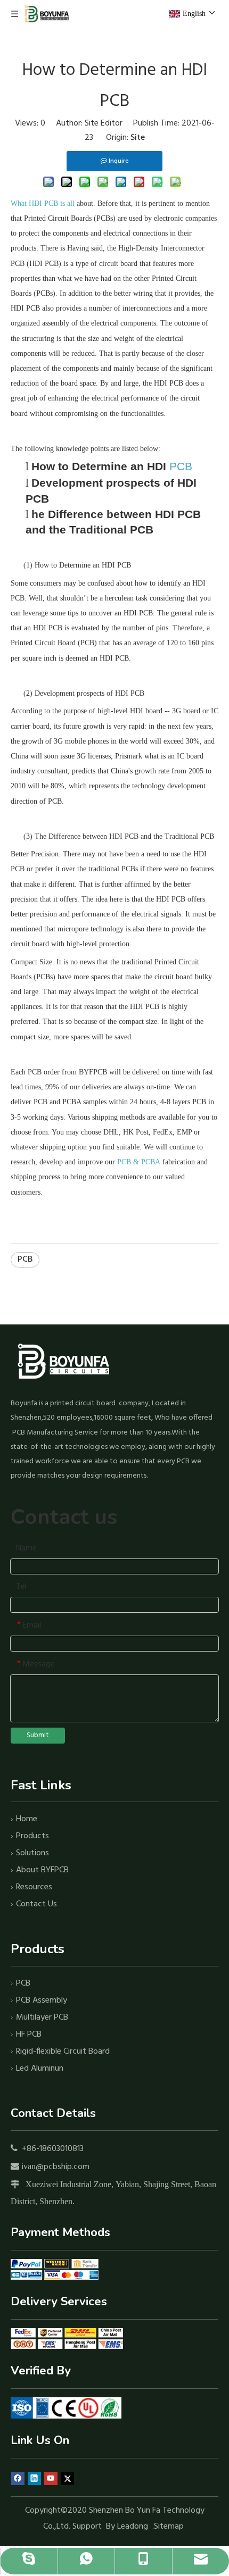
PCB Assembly (42, 2000)
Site (138, 138)
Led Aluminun (40, 2069)
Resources (34, 1887)
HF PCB (29, 2035)
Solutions (32, 1853)
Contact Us (36, 1904)
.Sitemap (169, 2527)
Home (27, 1819)
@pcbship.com (63, 2167)
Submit (38, 1735)
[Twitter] (67, 2479)
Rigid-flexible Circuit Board (63, 2052)
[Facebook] (18, 2479)
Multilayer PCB (42, 2018)
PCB (25, 1260)
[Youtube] (51, 2479)
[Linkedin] (34, 2479)
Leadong (133, 2527)
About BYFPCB (42, 1870)
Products (32, 1836)
